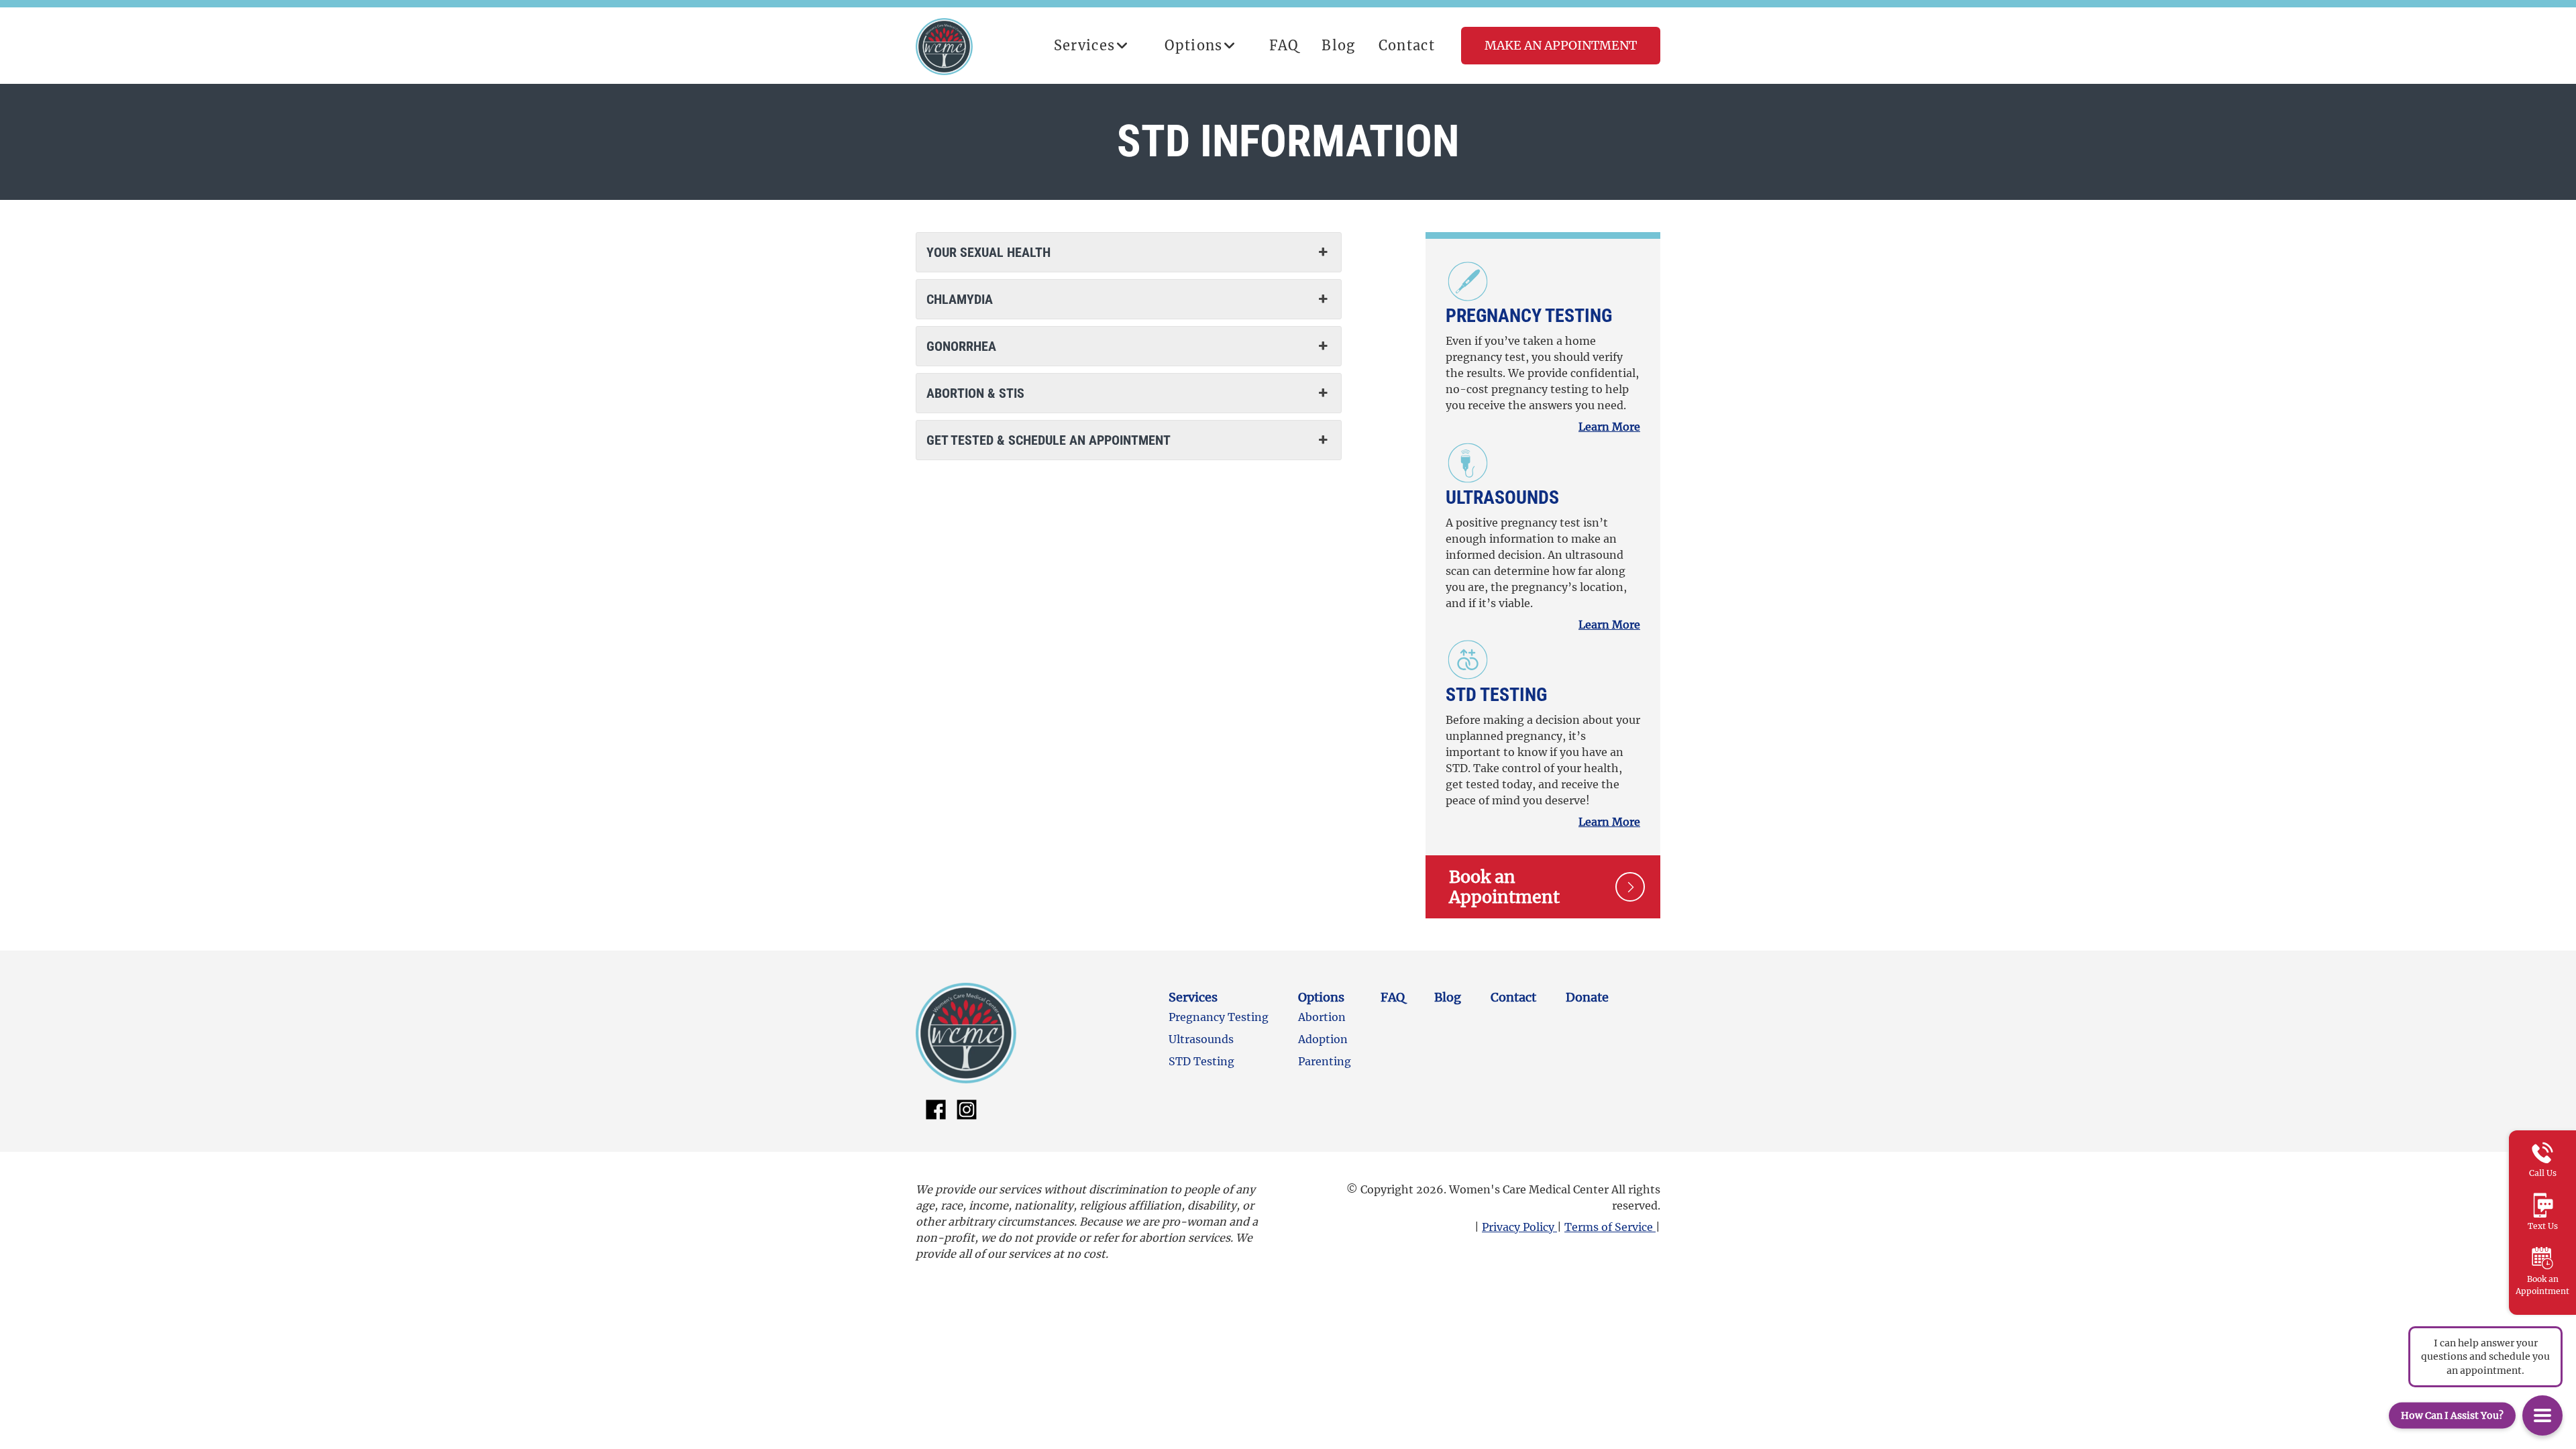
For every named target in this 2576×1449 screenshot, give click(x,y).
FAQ (1284, 45)
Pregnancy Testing (1529, 316)
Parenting (1325, 1061)
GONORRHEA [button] (961, 346)
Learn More (1609, 427)
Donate (1587, 997)
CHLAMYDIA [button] (960, 299)
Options (1193, 45)
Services (1085, 45)
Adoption (1323, 1039)
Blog (1338, 45)
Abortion (1322, 1017)
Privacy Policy (1519, 1227)
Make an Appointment (1561, 45)
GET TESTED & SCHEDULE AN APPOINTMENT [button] (1049, 440)
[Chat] (2542, 1415)
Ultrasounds (1502, 497)
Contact (1407, 45)
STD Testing (1496, 695)
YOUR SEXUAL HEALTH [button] (988, 252)
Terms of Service (1610, 1227)
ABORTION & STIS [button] (975, 393)
